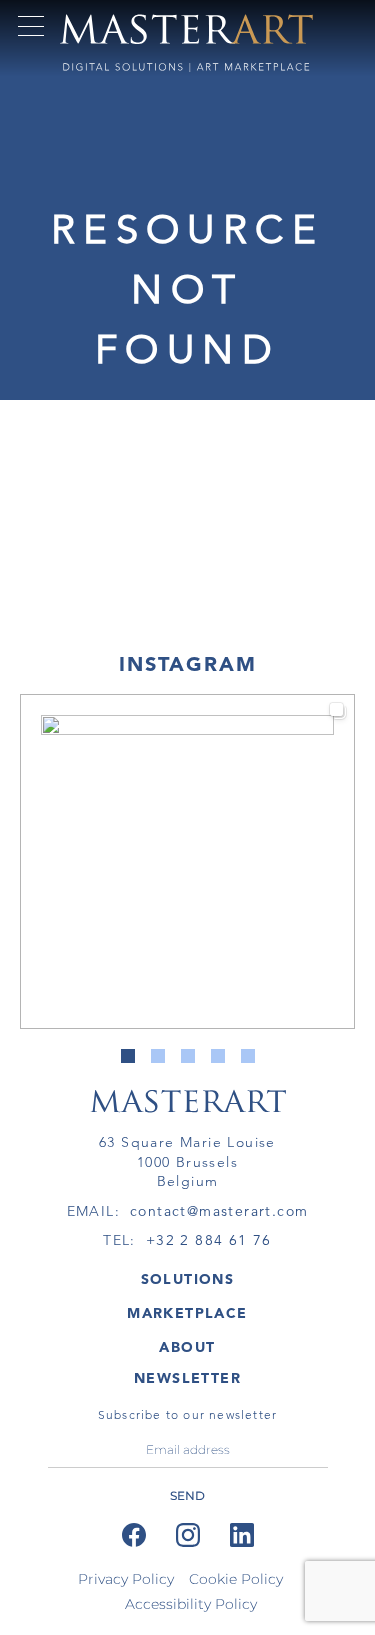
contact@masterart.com (219, 1211)
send (187, 1495)
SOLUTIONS (188, 1279)
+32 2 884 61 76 (209, 1240)
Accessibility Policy (191, 1604)
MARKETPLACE (187, 1313)
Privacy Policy (126, 1579)
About (187, 1347)
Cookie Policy (236, 1579)
